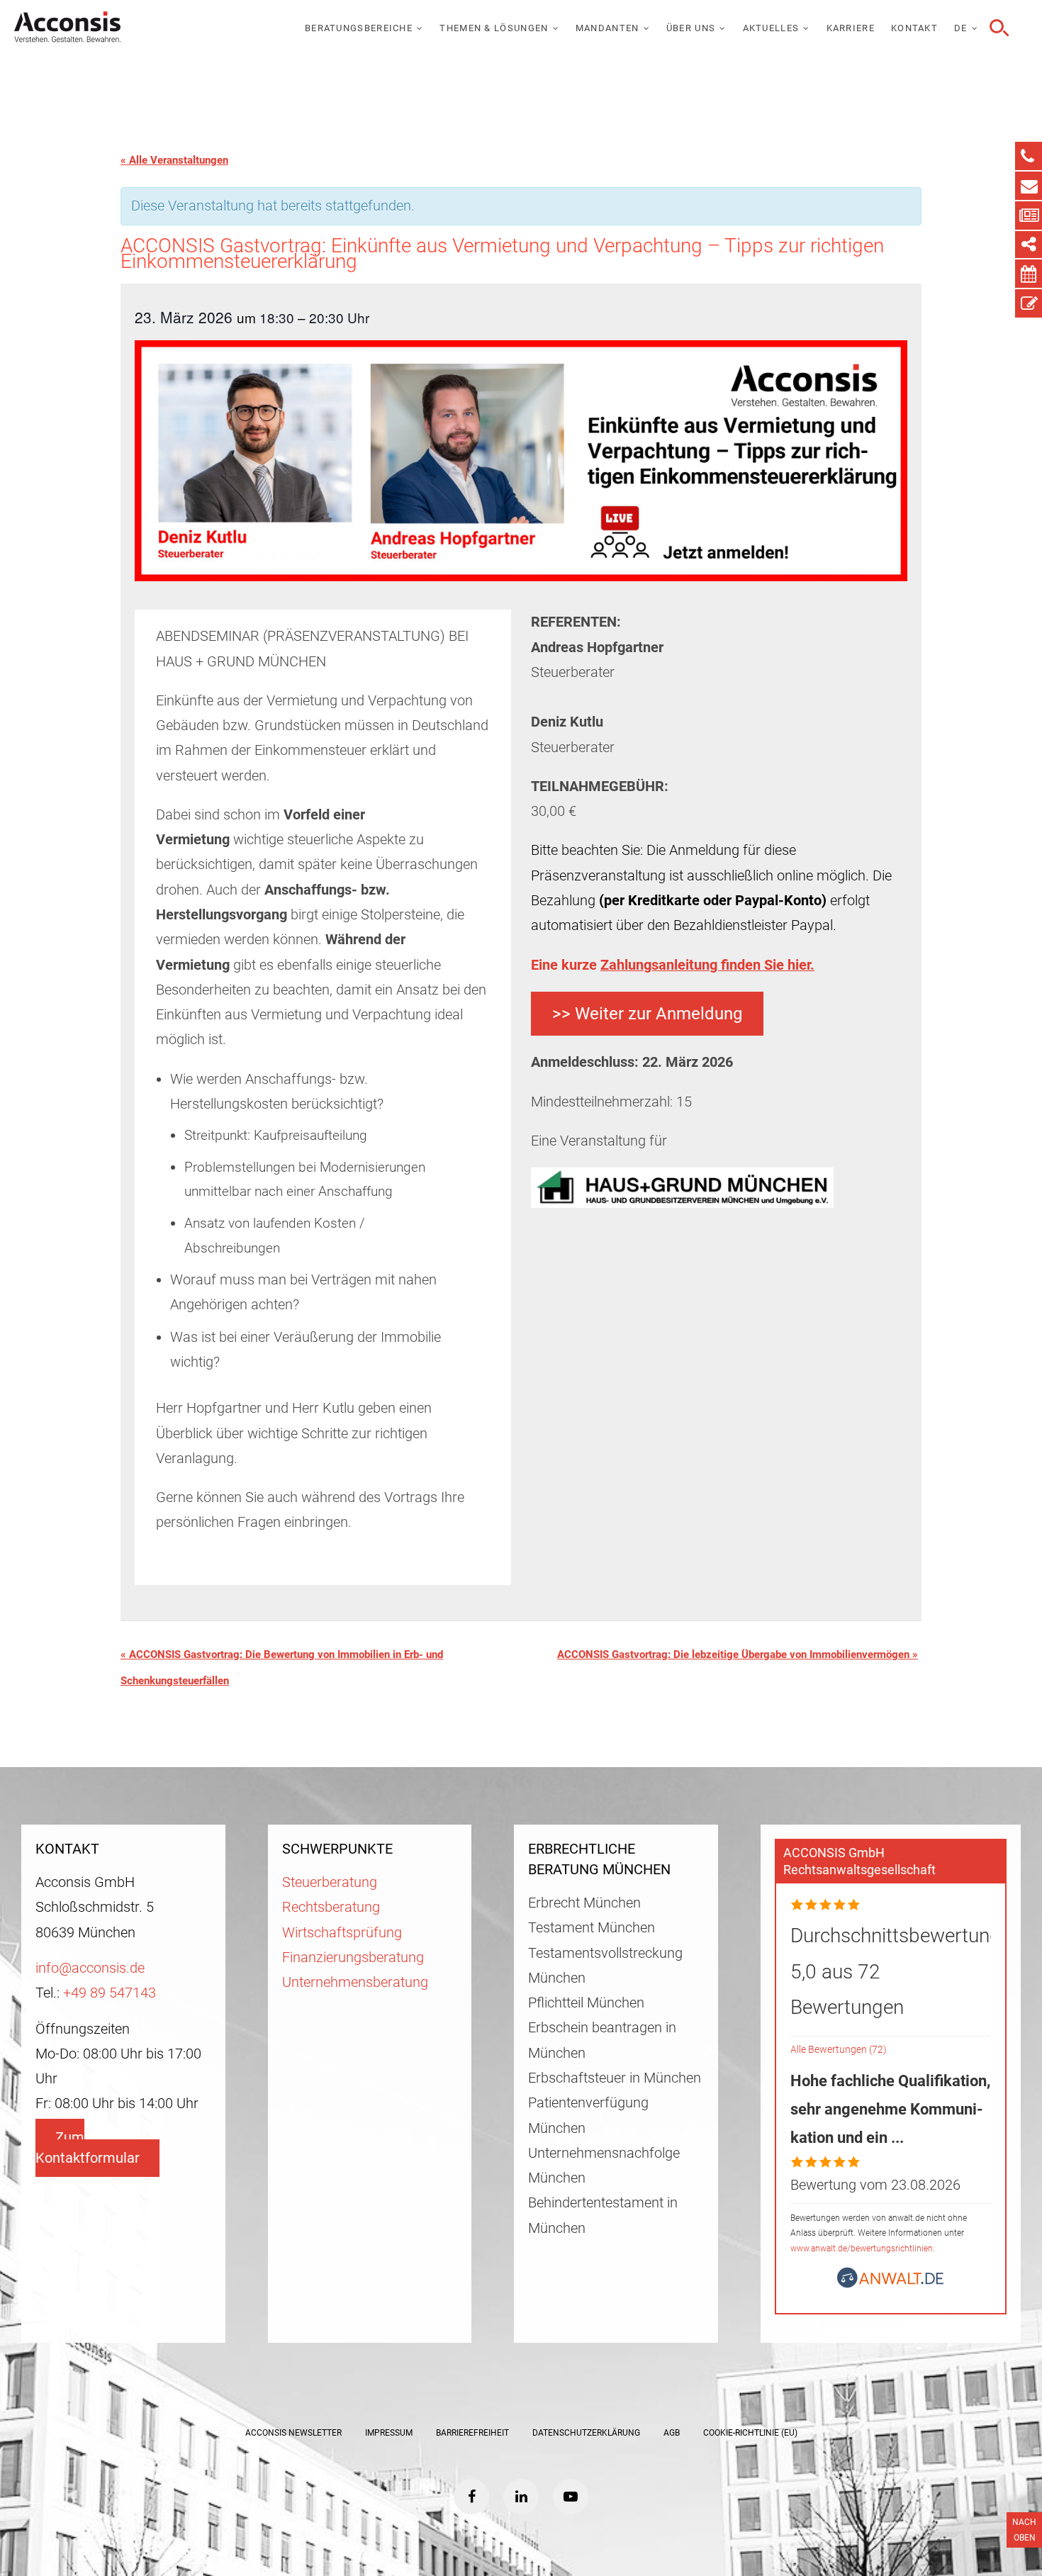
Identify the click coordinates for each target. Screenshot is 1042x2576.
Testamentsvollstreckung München (605, 1966)
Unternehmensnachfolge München (604, 2166)
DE (961, 28)
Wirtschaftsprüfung (342, 1933)
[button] (647, 1014)
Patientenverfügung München (588, 2115)
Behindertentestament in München (603, 2215)
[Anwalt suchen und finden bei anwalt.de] (890, 2284)
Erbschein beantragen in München (602, 2040)
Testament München (592, 1928)
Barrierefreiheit (472, 2433)
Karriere (851, 28)
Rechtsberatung (331, 1907)
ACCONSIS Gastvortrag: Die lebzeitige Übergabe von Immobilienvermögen (738, 1654)
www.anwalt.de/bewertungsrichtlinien (862, 2249)
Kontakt (914, 28)
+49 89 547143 (110, 1993)
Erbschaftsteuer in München (615, 2078)
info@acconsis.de (90, 1968)
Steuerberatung (330, 1882)
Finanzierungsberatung (353, 1958)
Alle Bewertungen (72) (839, 2050)
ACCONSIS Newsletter (293, 2433)
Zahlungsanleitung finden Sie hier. (707, 965)
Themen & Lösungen (494, 28)
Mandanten (607, 28)
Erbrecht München (584, 1903)
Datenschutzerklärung (586, 2433)
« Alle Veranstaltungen (174, 160)
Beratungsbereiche (359, 28)
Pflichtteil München (586, 2003)
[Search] (997, 28)
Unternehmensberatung (355, 1982)
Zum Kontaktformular (88, 2148)
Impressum (389, 2433)
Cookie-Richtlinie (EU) (750, 2433)
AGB (672, 2433)
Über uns (691, 28)
